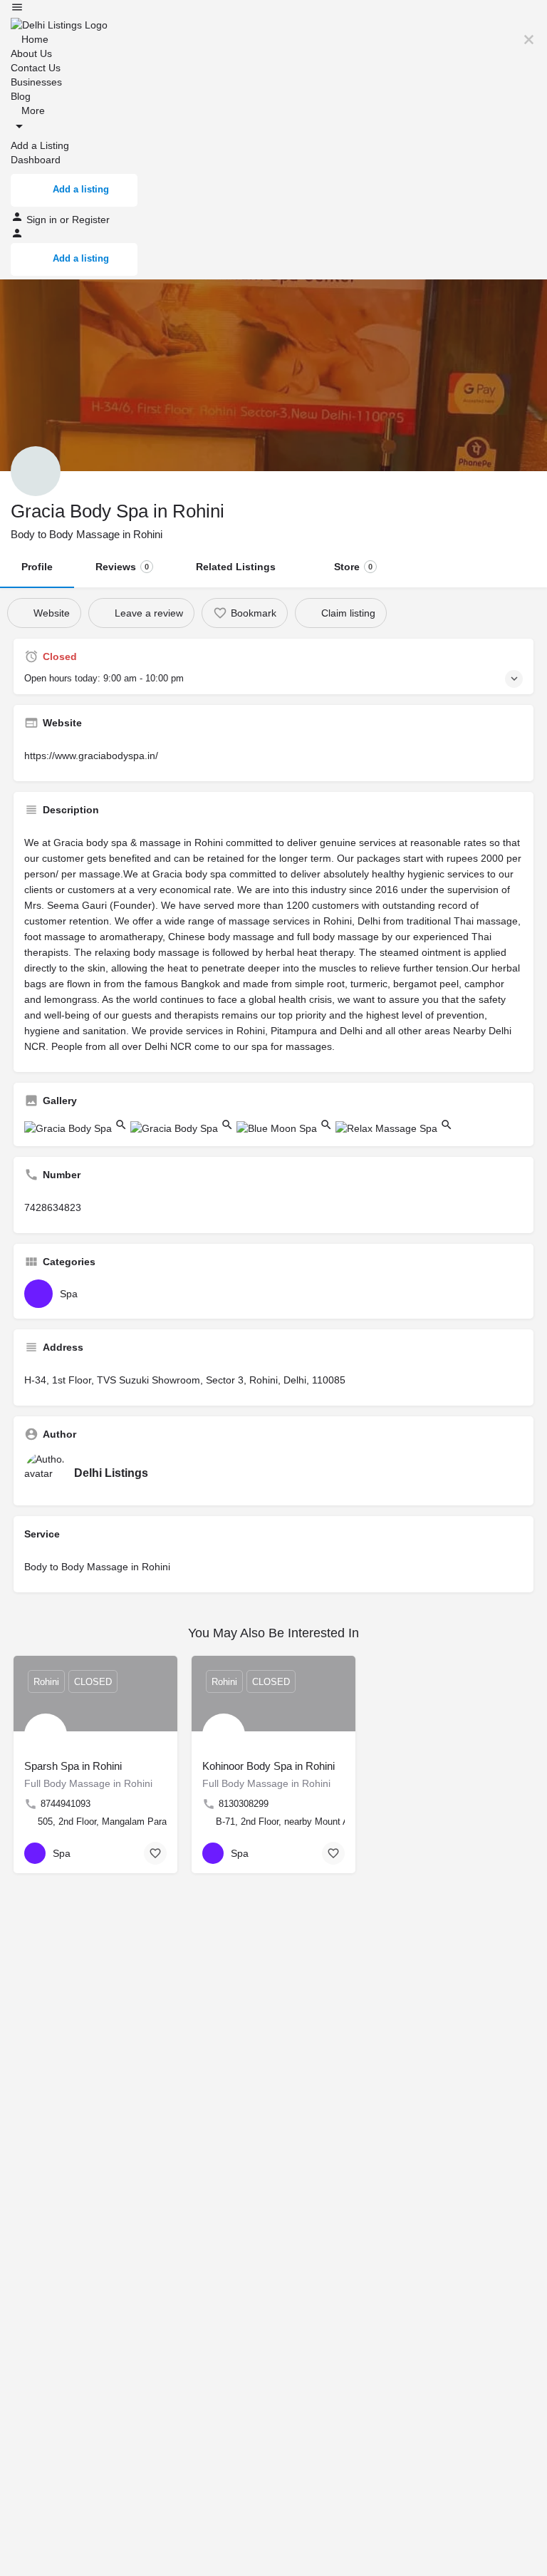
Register (91, 220)
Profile (37, 567)
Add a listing (81, 189)
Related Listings (236, 567)
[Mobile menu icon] (273, 9)
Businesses (36, 82)
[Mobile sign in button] (17, 236)
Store (353, 567)
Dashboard (36, 160)
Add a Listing (40, 145)
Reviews (122, 567)
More (32, 110)
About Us (31, 53)
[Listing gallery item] (77, 1128)
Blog (21, 96)
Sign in (43, 220)
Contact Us (36, 68)
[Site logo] (59, 24)
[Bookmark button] (155, 1853)
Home (33, 39)
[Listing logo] (36, 471)
